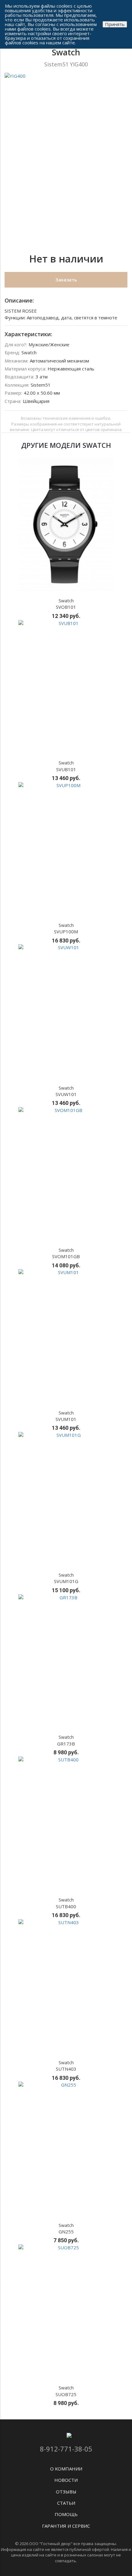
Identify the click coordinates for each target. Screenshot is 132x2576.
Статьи (66, 2503)
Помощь (66, 2514)
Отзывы (66, 2492)
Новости (66, 2480)
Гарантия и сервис (66, 2526)
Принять (115, 24)
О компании (66, 2469)
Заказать (66, 280)
